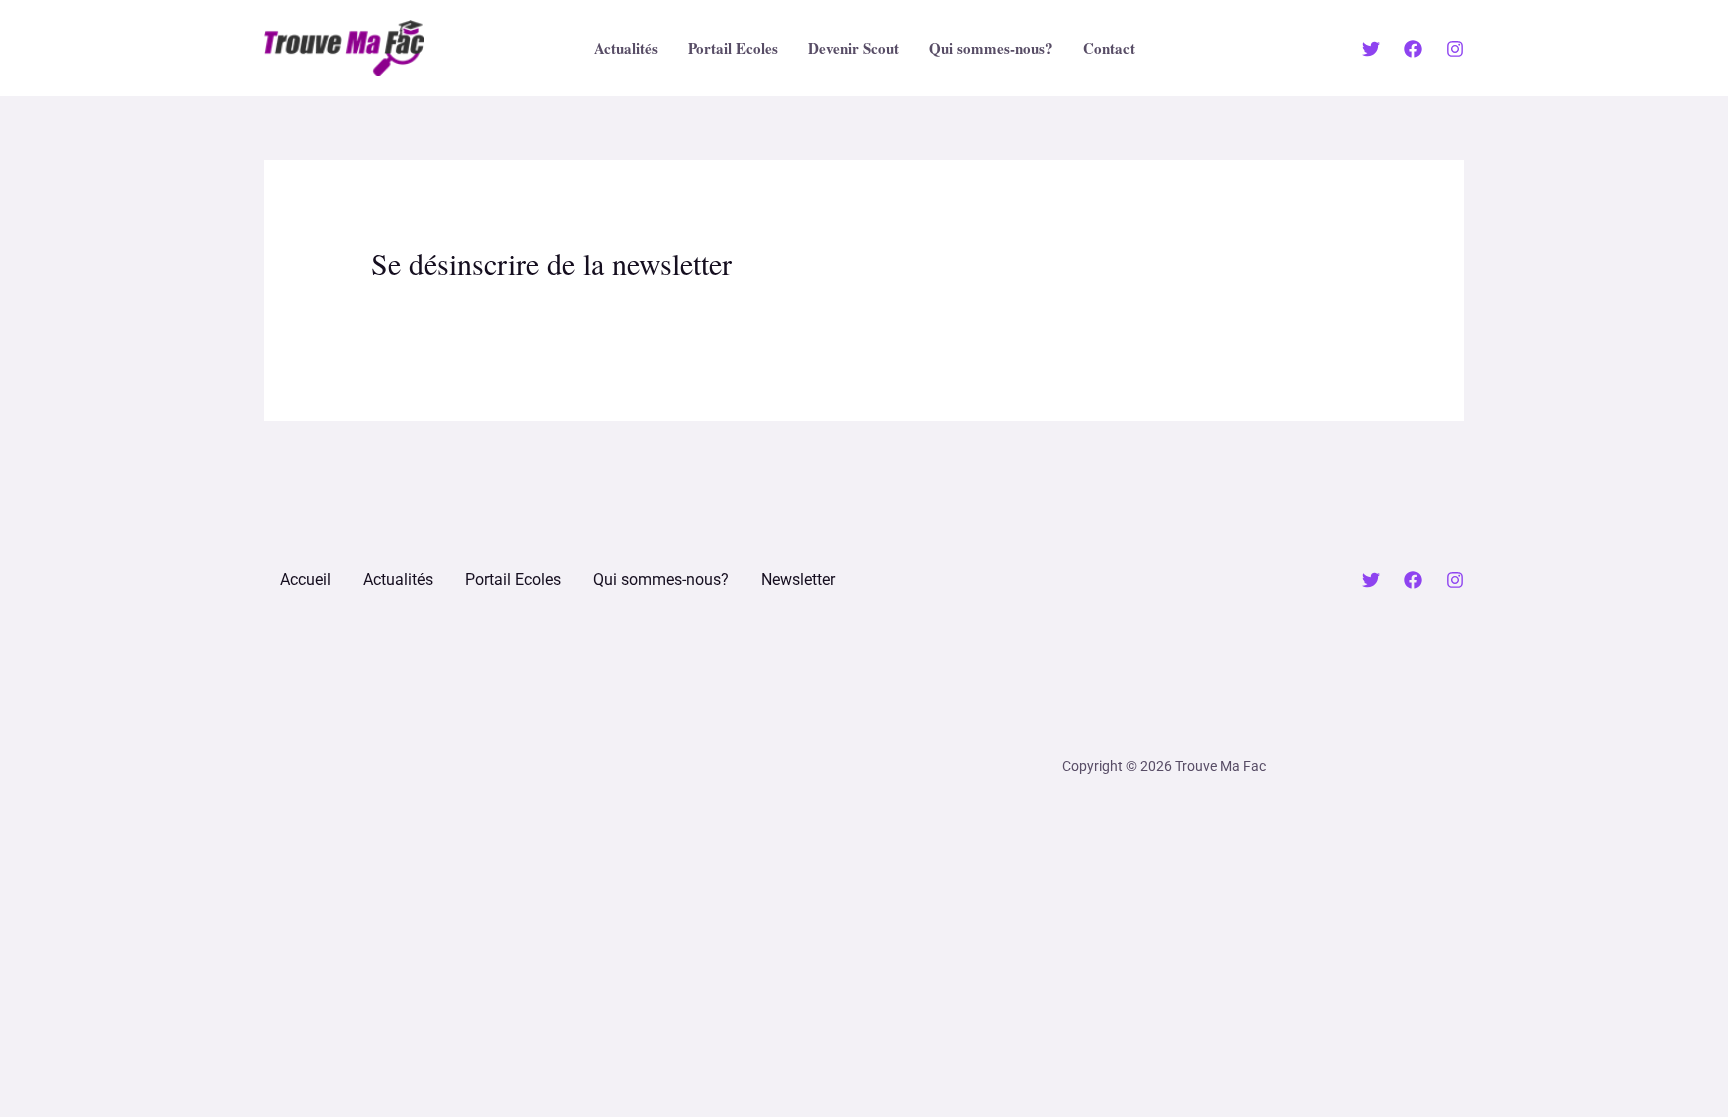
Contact (1109, 48)
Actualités (626, 48)
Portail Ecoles (733, 48)
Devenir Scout (853, 48)
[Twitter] (1371, 49)
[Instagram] (1455, 49)
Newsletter (798, 579)
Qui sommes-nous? (991, 48)
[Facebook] (1413, 49)
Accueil (305, 579)
